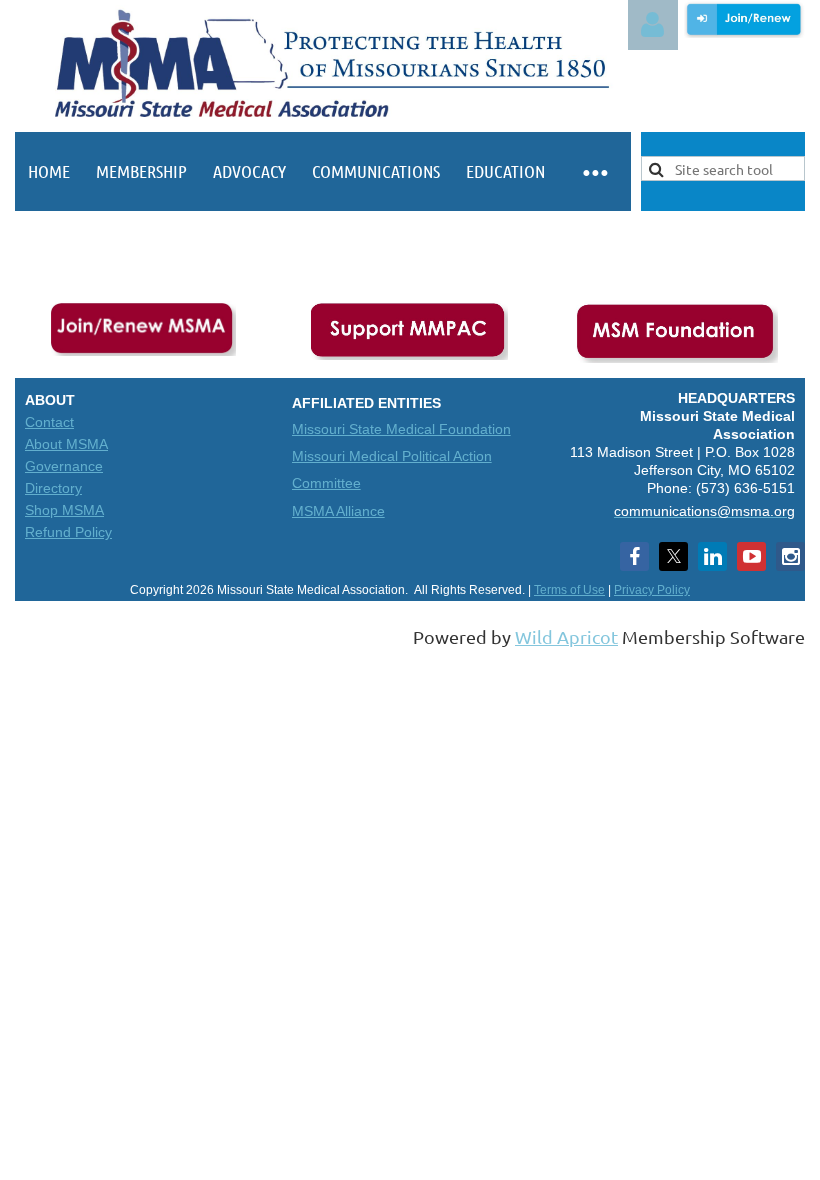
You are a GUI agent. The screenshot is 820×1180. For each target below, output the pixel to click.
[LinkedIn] (712, 556)
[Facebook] (634, 556)
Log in (653, 25)
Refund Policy (68, 532)
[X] (673, 556)
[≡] (594, 171)
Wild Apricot (566, 636)
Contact (49, 422)
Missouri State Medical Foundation (401, 429)
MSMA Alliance (338, 511)
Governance (64, 466)
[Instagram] (790, 556)
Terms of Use (569, 590)
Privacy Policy (652, 590)
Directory (53, 488)
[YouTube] (751, 556)
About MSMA (66, 444)
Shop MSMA (64, 510)
